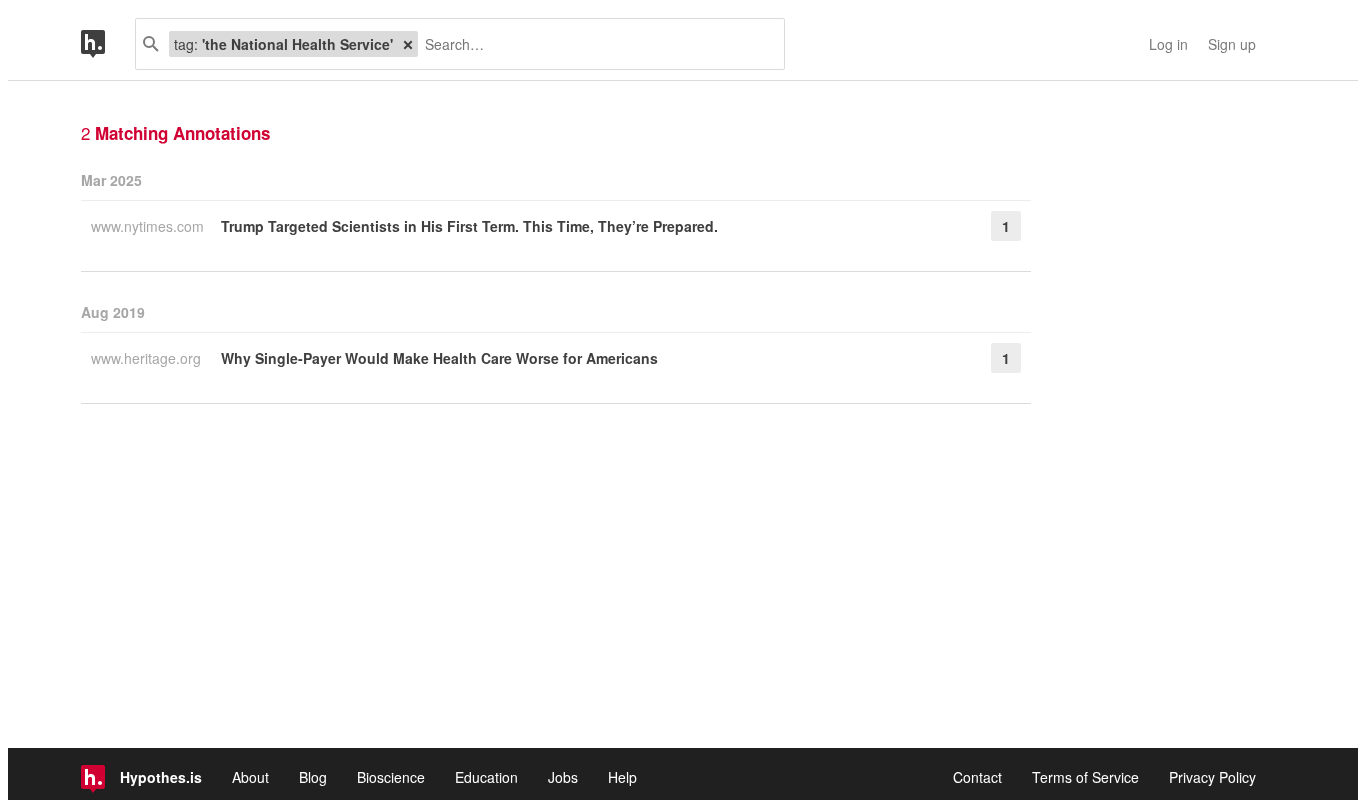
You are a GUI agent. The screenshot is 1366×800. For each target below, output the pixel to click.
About (250, 777)
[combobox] (593, 44)
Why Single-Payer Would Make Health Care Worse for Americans (439, 358)
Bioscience (391, 777)
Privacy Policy (1212, 777)
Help (622, 777)
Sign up (1232, 44)
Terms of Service (1085, 777)
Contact (977, 777)
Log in (1168, 44)
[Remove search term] (408, 44)
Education (486, 777)
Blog (313, 777)
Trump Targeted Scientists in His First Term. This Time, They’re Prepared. (469, 226)
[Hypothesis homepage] (108, 44)
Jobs (563, 777)
